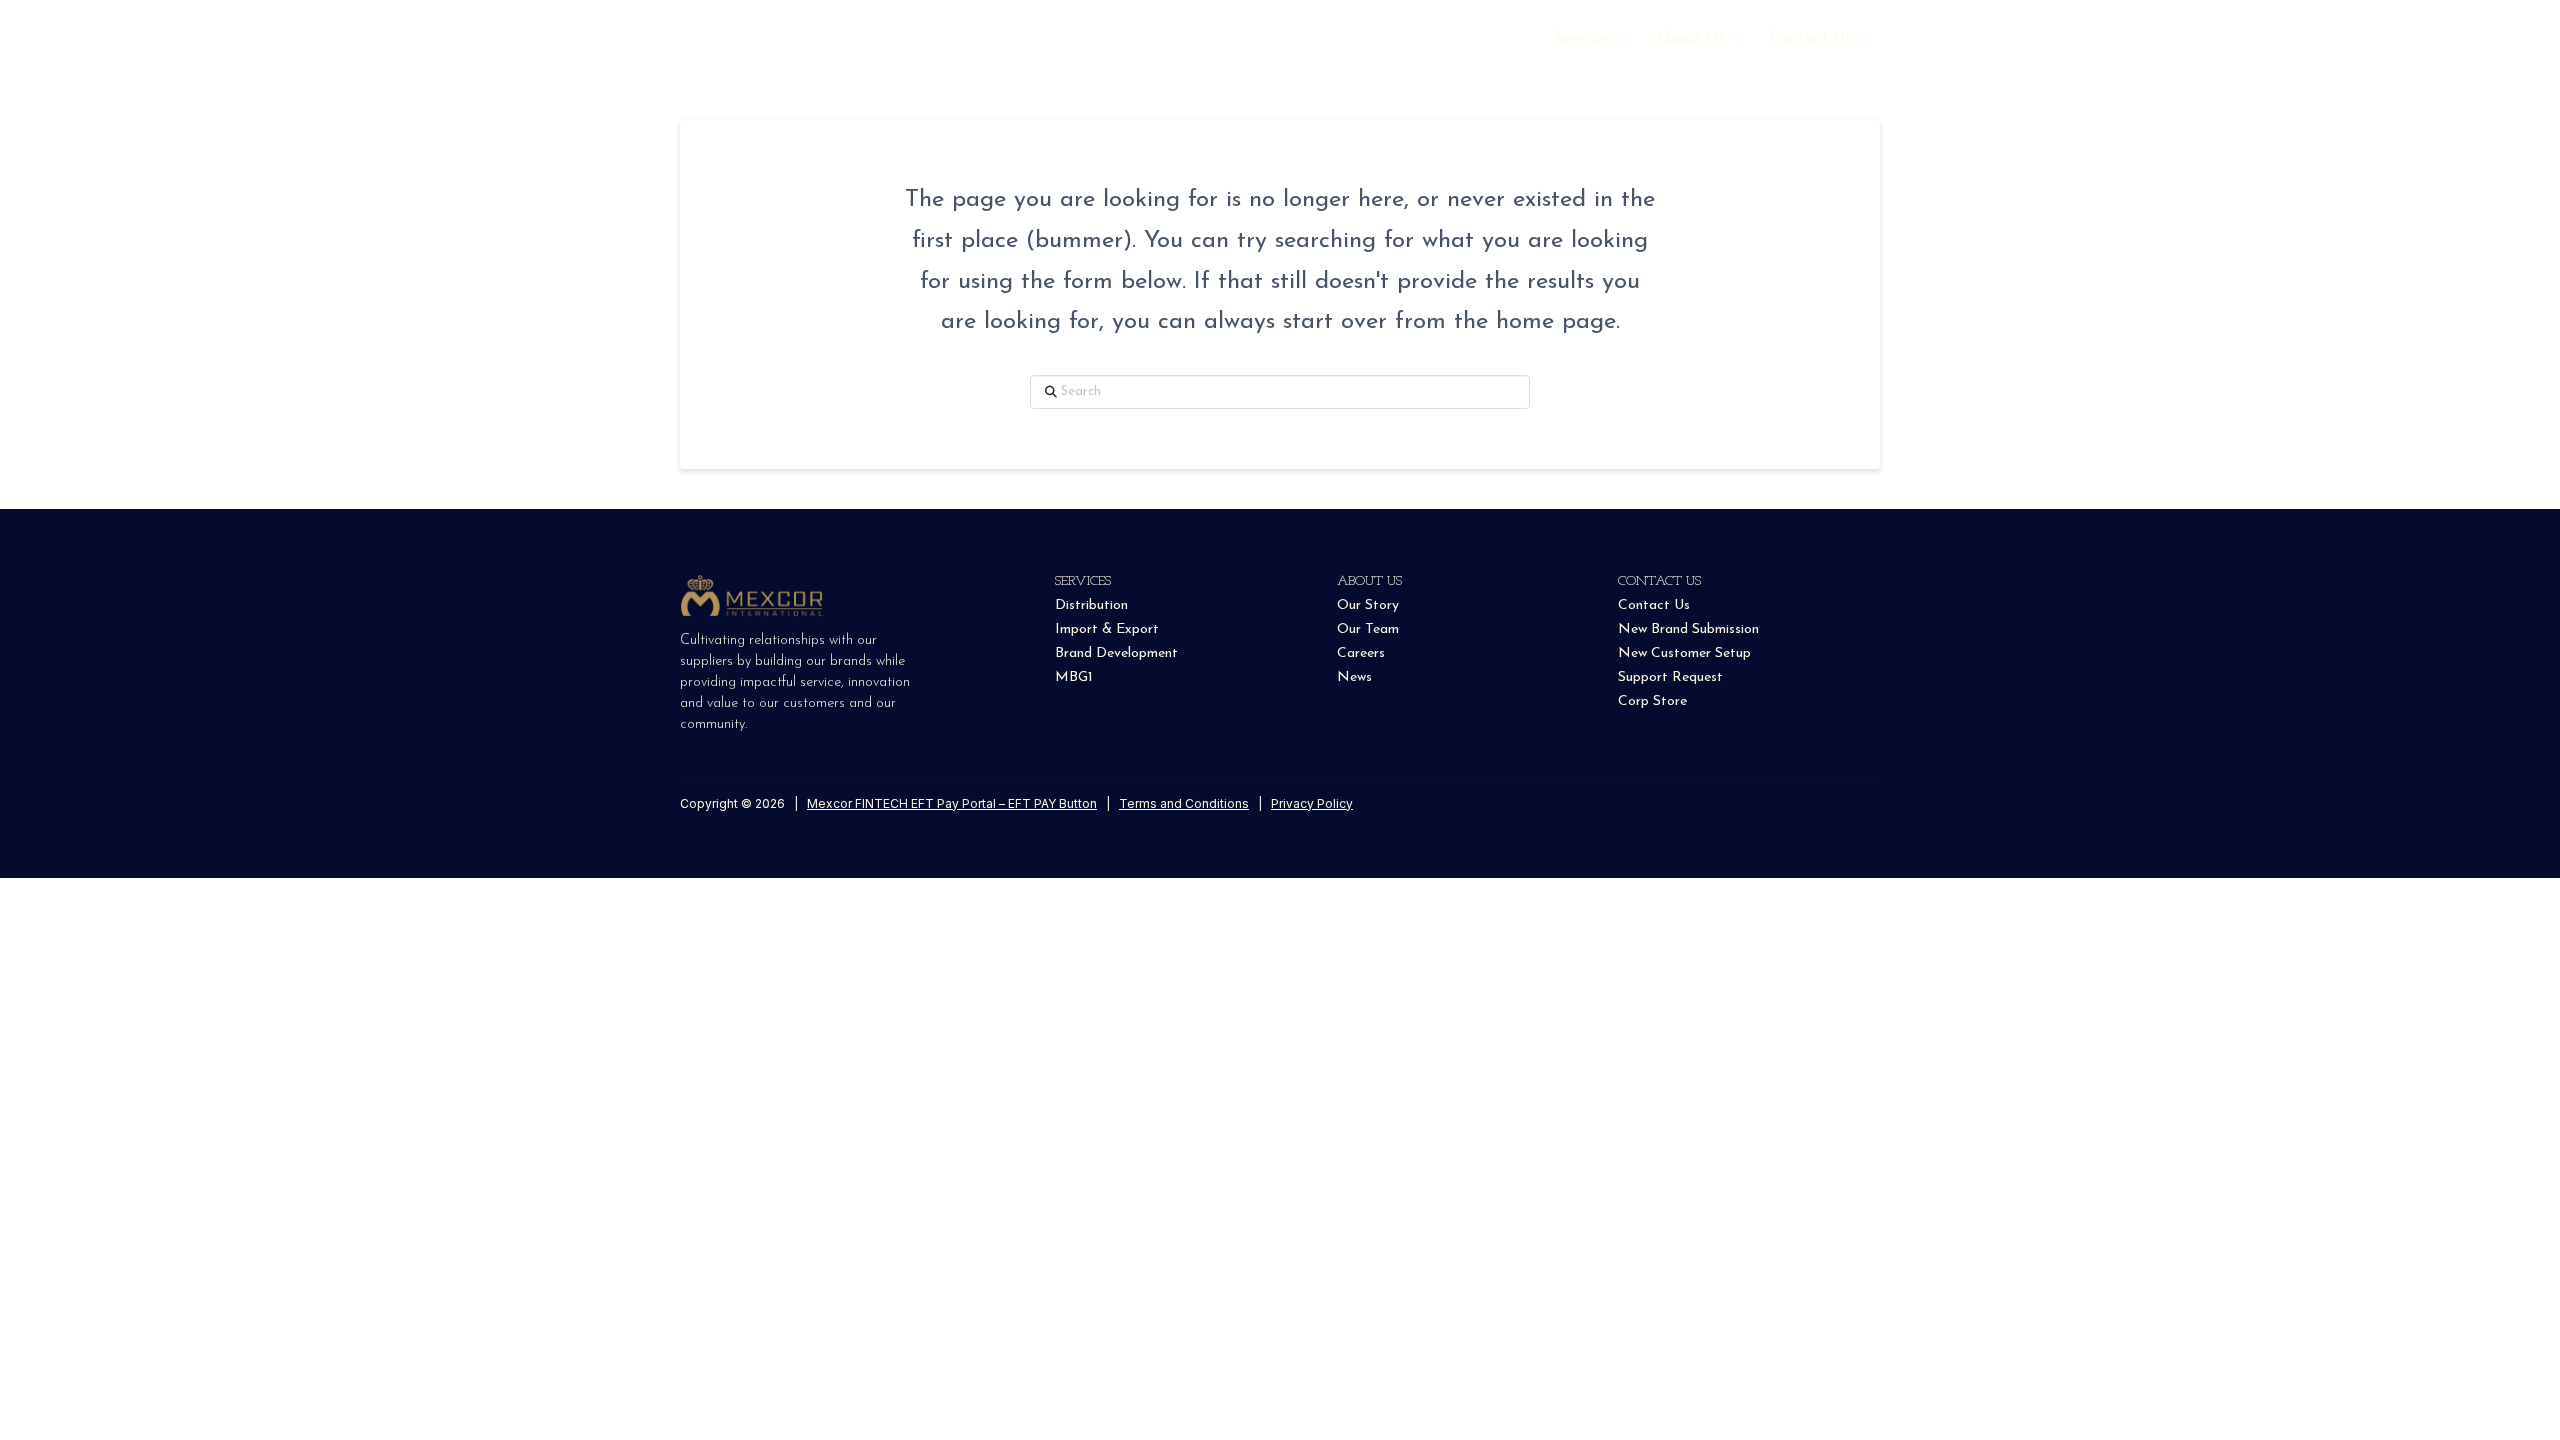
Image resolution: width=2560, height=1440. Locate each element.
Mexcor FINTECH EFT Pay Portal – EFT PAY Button (952, 803)
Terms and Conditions (1184, 803)
